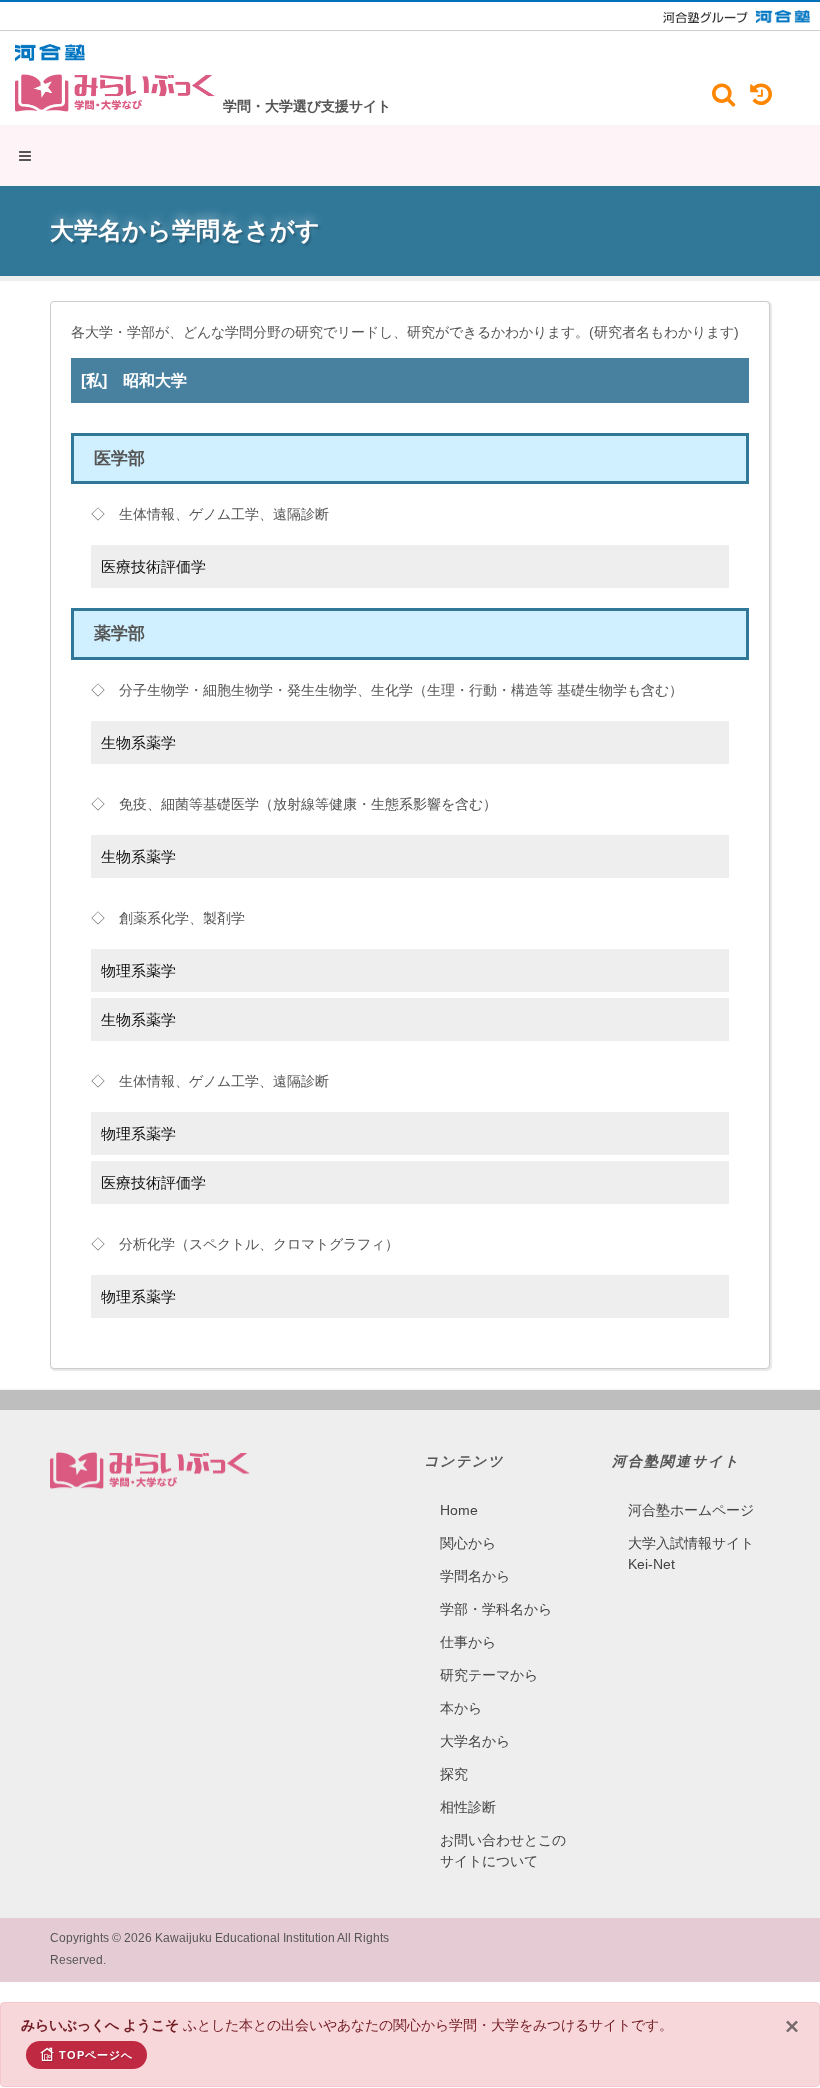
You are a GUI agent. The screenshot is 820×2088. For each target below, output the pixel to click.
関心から (468, 1543)
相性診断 (468, 1807)
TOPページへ (96, 2055)
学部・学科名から (496, 1609)
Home (459, 1510)
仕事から (468, 1642)
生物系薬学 (138, 742)
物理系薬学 (138, 970)
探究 (454, 1774)
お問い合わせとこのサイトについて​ (503, 1850)
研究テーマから (489, 1675)
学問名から (475, 1576)
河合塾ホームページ (691, 1510)
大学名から (475, 1741)
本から (461, 1708)
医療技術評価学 (153, 566)
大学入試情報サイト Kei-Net (691, 1553)
